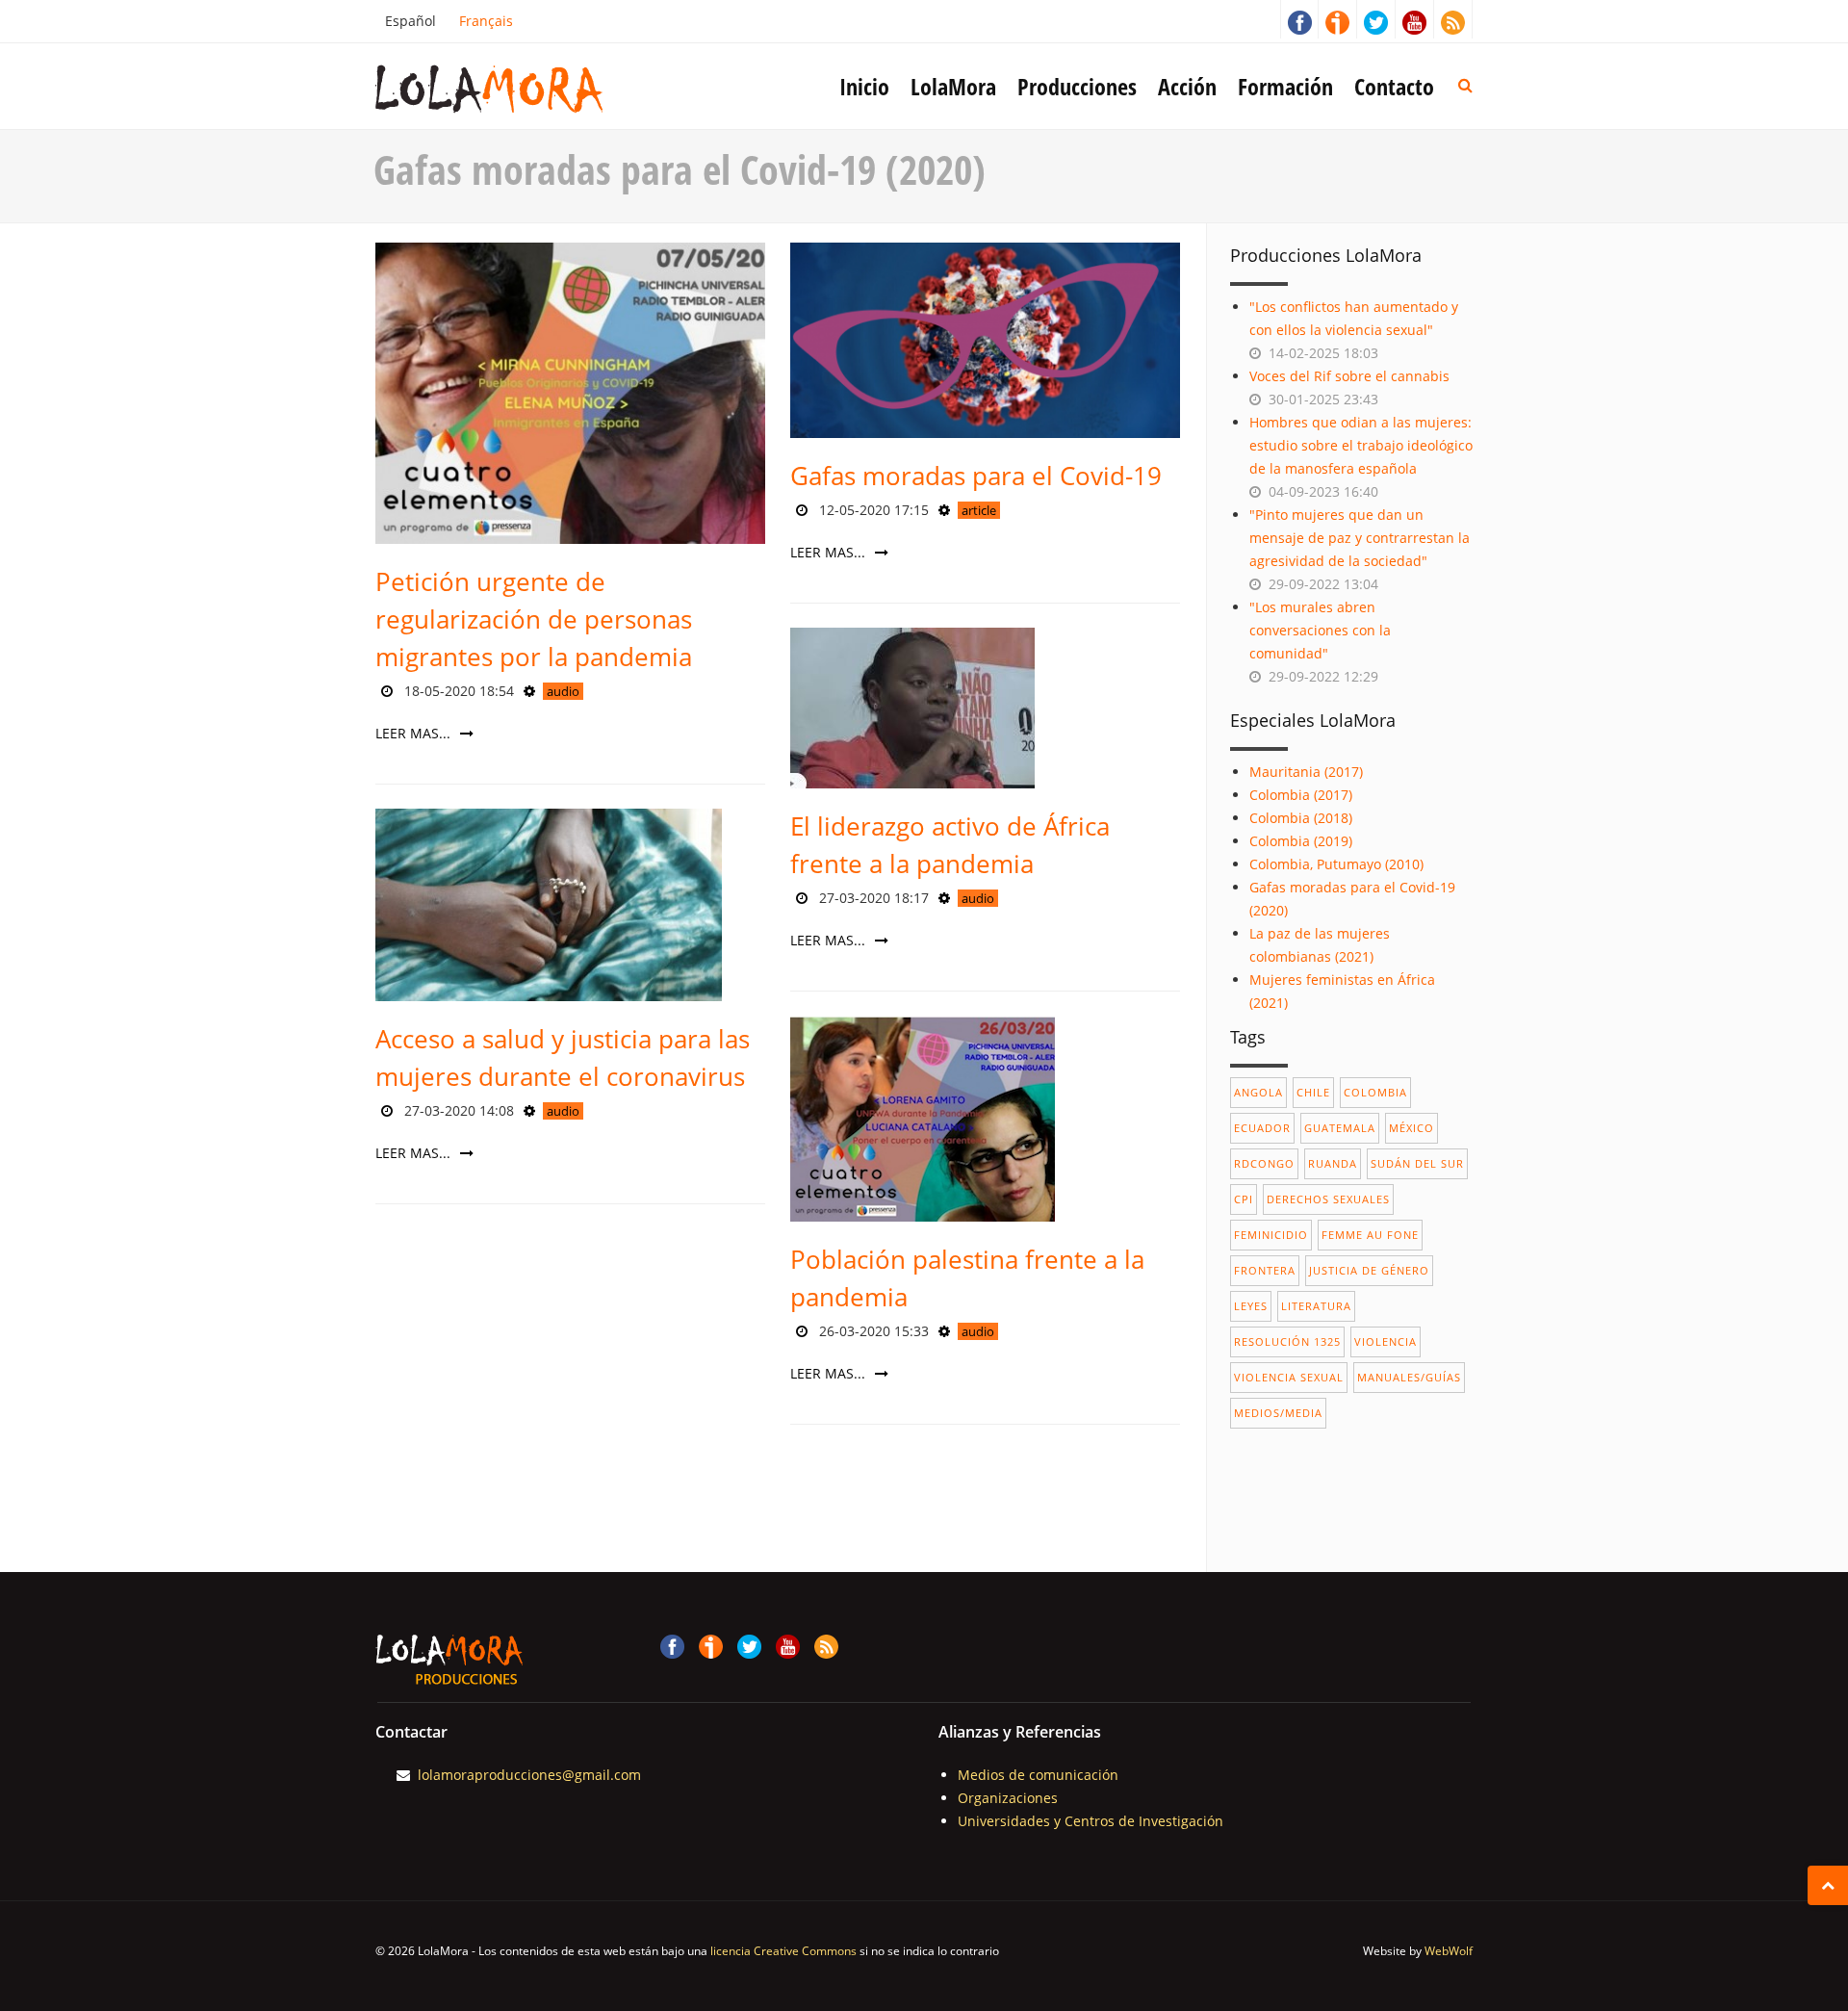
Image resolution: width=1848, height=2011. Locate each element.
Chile (1313, 1092)
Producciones (1077, 86)
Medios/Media (1278, 1413)
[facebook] (1299, 19)
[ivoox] (1338, 19)
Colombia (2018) (1301, 818)
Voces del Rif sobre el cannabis (1349, 376)
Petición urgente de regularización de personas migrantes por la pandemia (534, 619)
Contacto (1394, 86)
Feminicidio (1271, 1235)
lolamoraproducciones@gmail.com (529, 1775)
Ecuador (1262, 1128)
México (1412, 1128)
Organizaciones (1008, 1798)
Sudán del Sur (1417, 1163)
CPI (1244, 1199)
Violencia (1386, 1341)
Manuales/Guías (1409, 1377)
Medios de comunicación (1038, 1775)
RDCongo (1264, 1163)
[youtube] (1415, 19)
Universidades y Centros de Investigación (1091, 1821)
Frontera (1265, 1270)
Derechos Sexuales (1328, 1199)
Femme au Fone (1370, 1235)
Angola (1258, 1092)
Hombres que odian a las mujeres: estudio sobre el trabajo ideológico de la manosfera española (1361, 445)
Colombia (1375, 1092)
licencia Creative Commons (783, 1951)
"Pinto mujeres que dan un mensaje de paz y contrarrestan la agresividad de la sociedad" (1360, 538)
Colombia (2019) (1301, 841)
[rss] (1453, 19)
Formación (1285, 86)
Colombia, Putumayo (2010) (1336, 864)
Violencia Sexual (1289, 1377)
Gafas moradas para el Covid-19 (976, 476)
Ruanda (1333, 1163)
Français (486, 21)
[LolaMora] (520, 87)
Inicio (864, 86)
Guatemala (1340, 1128)
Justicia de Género (1369, 1270)
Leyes (1251, 1306)
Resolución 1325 (1287, 1341)
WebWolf (1449, 1951)
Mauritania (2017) (1306, 772)
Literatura (1316, 1306)
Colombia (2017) (1301, 795)
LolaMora (953, 86)
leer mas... (415, 733)
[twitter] (1376, 19)
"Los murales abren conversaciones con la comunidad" (1320, 630)
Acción (1187, 86)
